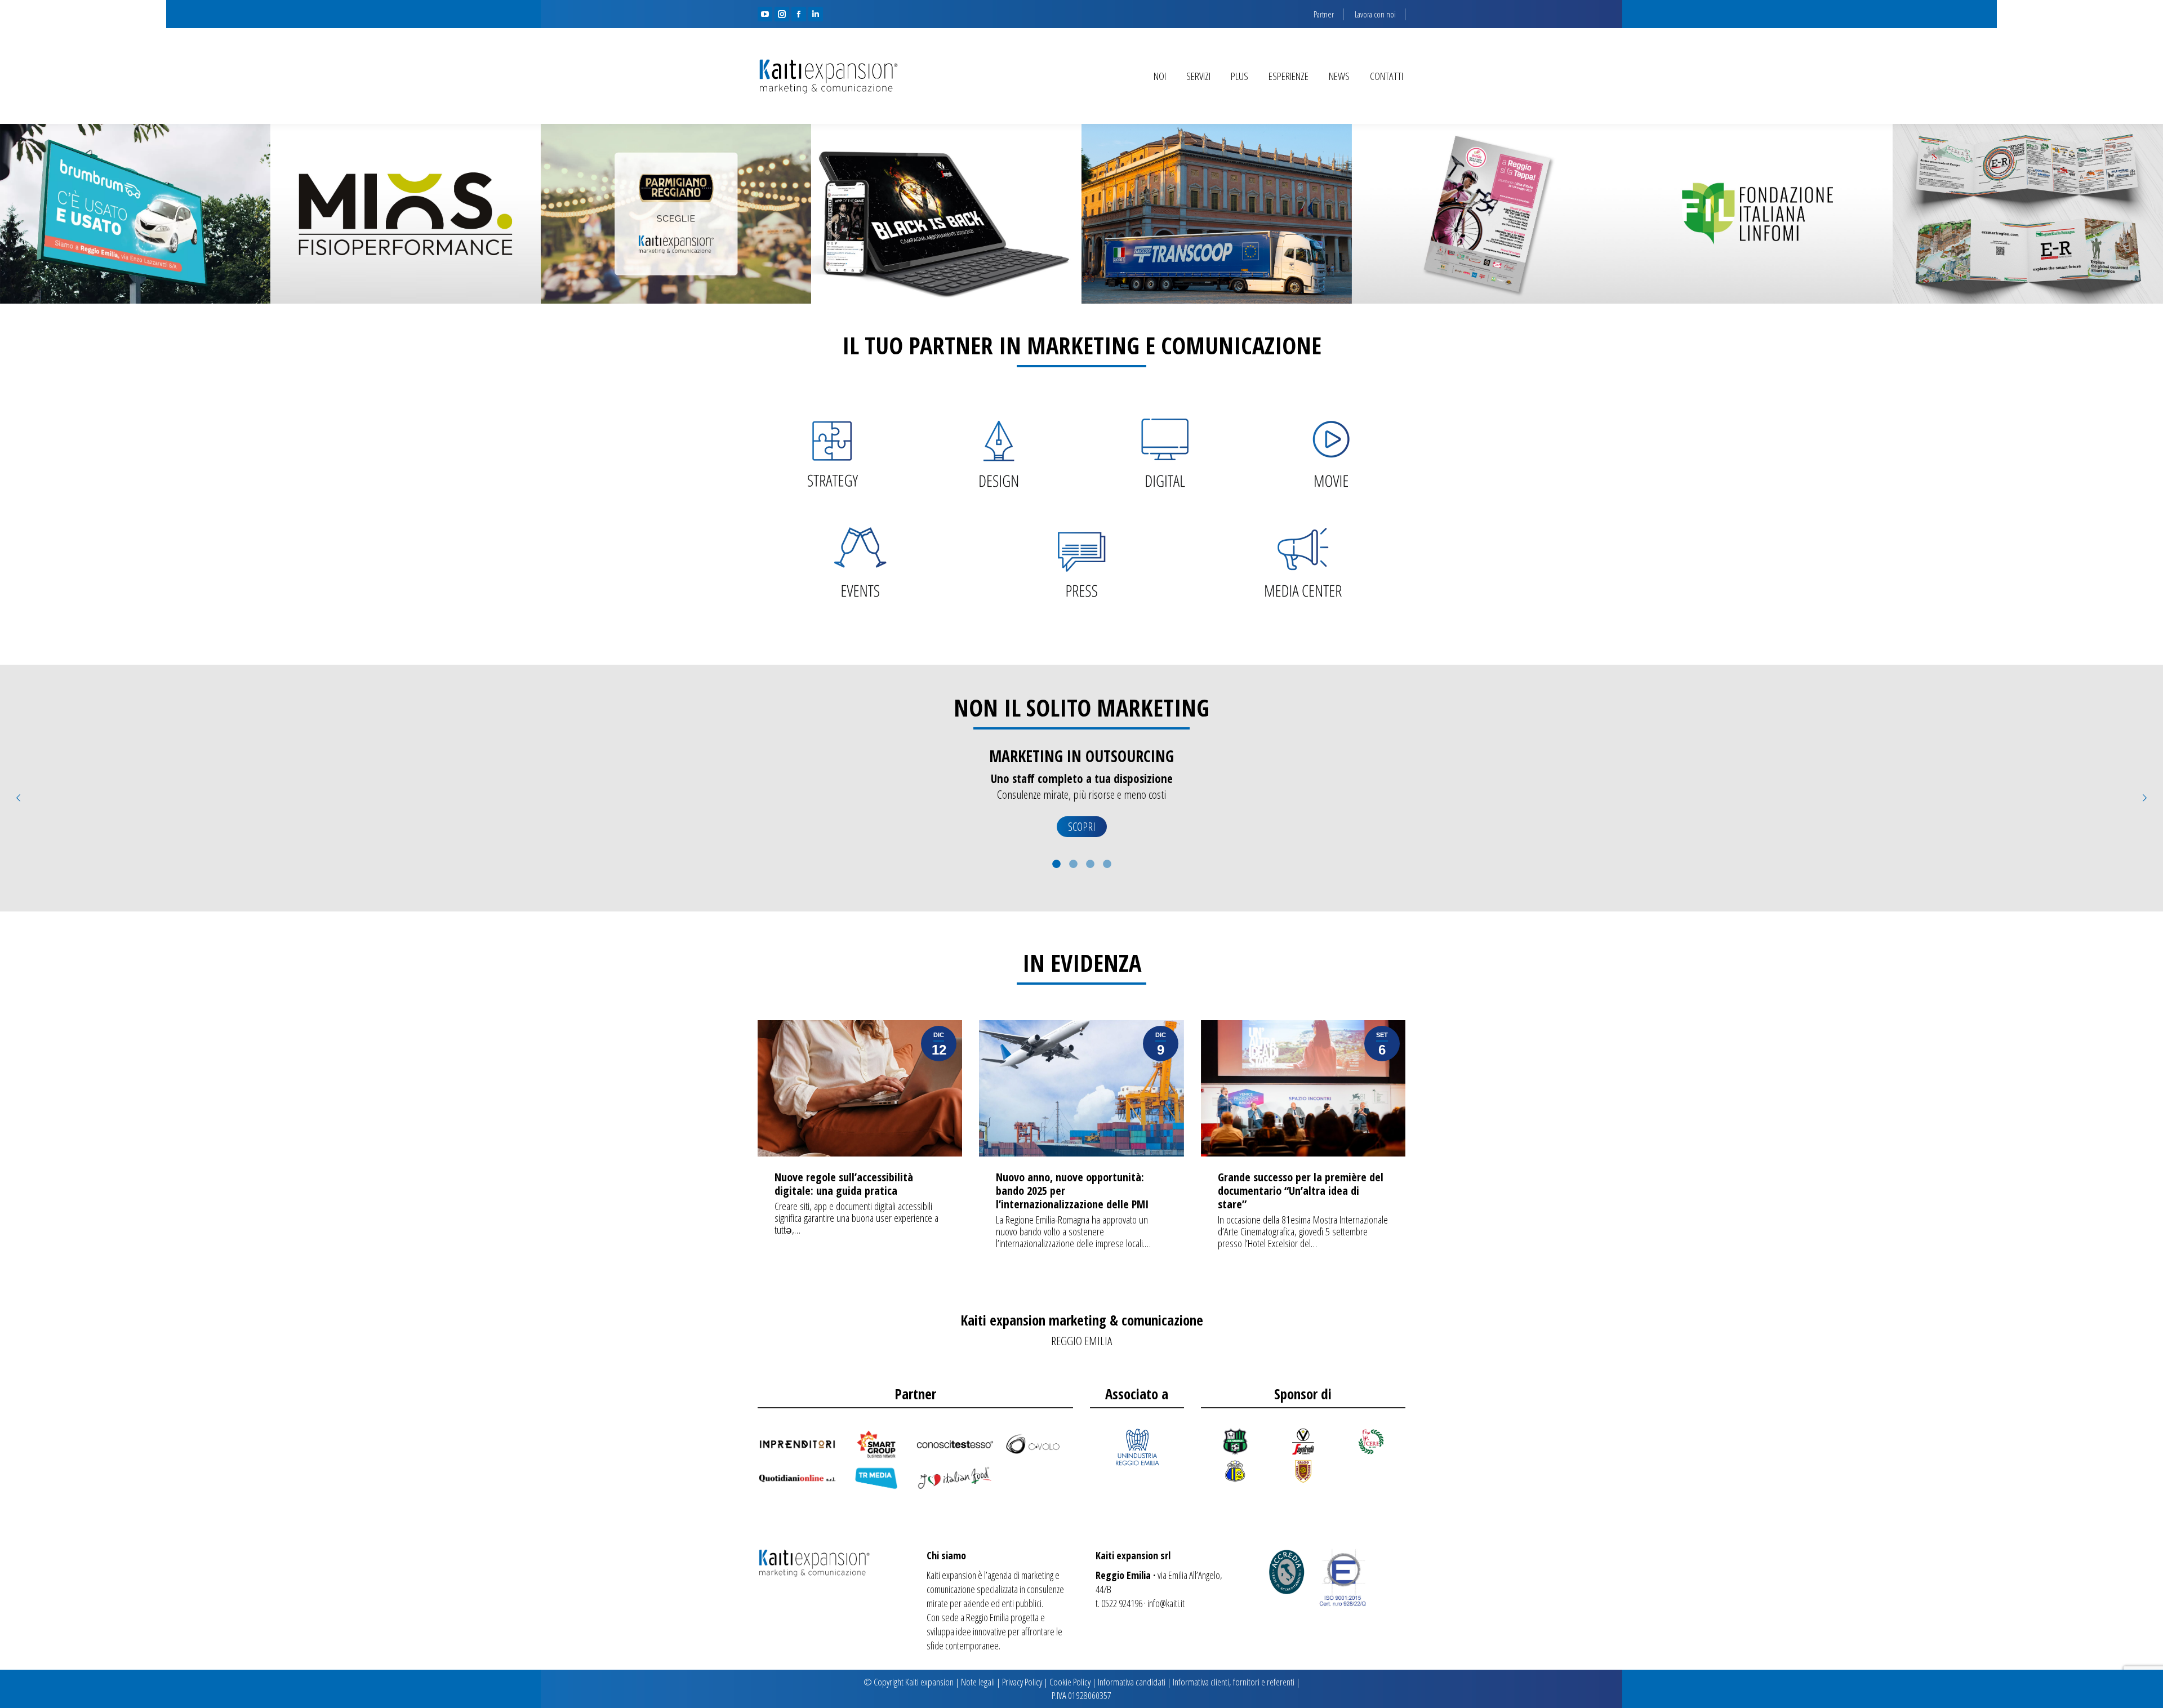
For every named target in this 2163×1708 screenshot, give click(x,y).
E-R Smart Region (2028, 214)
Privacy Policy (1022, 1682)
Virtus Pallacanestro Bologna (946, 214)
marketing (1037, 1575)
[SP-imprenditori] (797, 1444)
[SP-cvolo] (1034, 1444)
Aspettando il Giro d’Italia (1487, 214)
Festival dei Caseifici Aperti (676, 214)
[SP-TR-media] (876, 1478)
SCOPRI (1082, 827)
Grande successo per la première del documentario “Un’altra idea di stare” (1301, 1191)
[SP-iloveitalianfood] (955, 1478)
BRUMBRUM (135, 214)
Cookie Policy (1070, 1682)
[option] (1081, 799)
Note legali (978, 1682)
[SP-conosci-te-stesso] (955, 1444)
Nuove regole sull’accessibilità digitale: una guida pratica (844, 1184)
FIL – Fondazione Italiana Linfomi (1758, 214)
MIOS (406, 214)
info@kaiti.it (1166, 1603)
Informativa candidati (1132, 1682)
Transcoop (1217, 214)
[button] (18, 798)
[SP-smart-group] (876, 1444)
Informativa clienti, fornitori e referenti (1234, 1682)
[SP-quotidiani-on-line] (797, 1478)
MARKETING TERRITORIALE (1082, 756)
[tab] (1056, 862)
